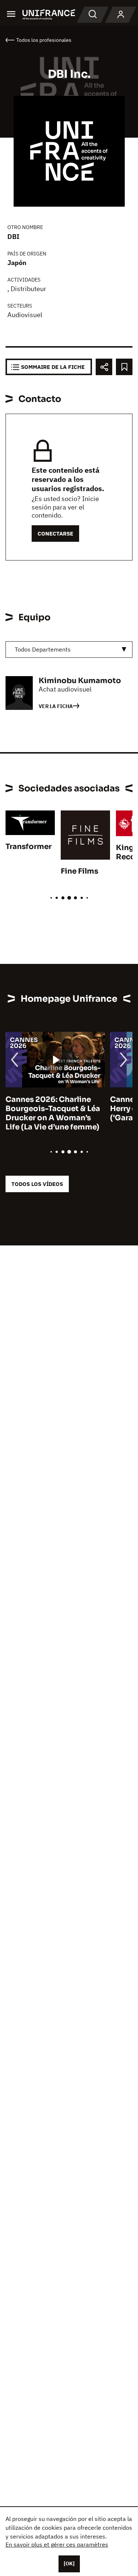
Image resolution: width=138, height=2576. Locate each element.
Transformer (29, 847)
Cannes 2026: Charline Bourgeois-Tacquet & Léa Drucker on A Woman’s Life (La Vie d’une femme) (53, 1113)
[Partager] (104, 367)
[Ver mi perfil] (121, 15)
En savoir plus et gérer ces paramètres (57, 2544)
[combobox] (69, 650)
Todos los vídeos (37, 1184)
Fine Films (79, 871)
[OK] (69, 2564)
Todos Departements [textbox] (43, 649)
